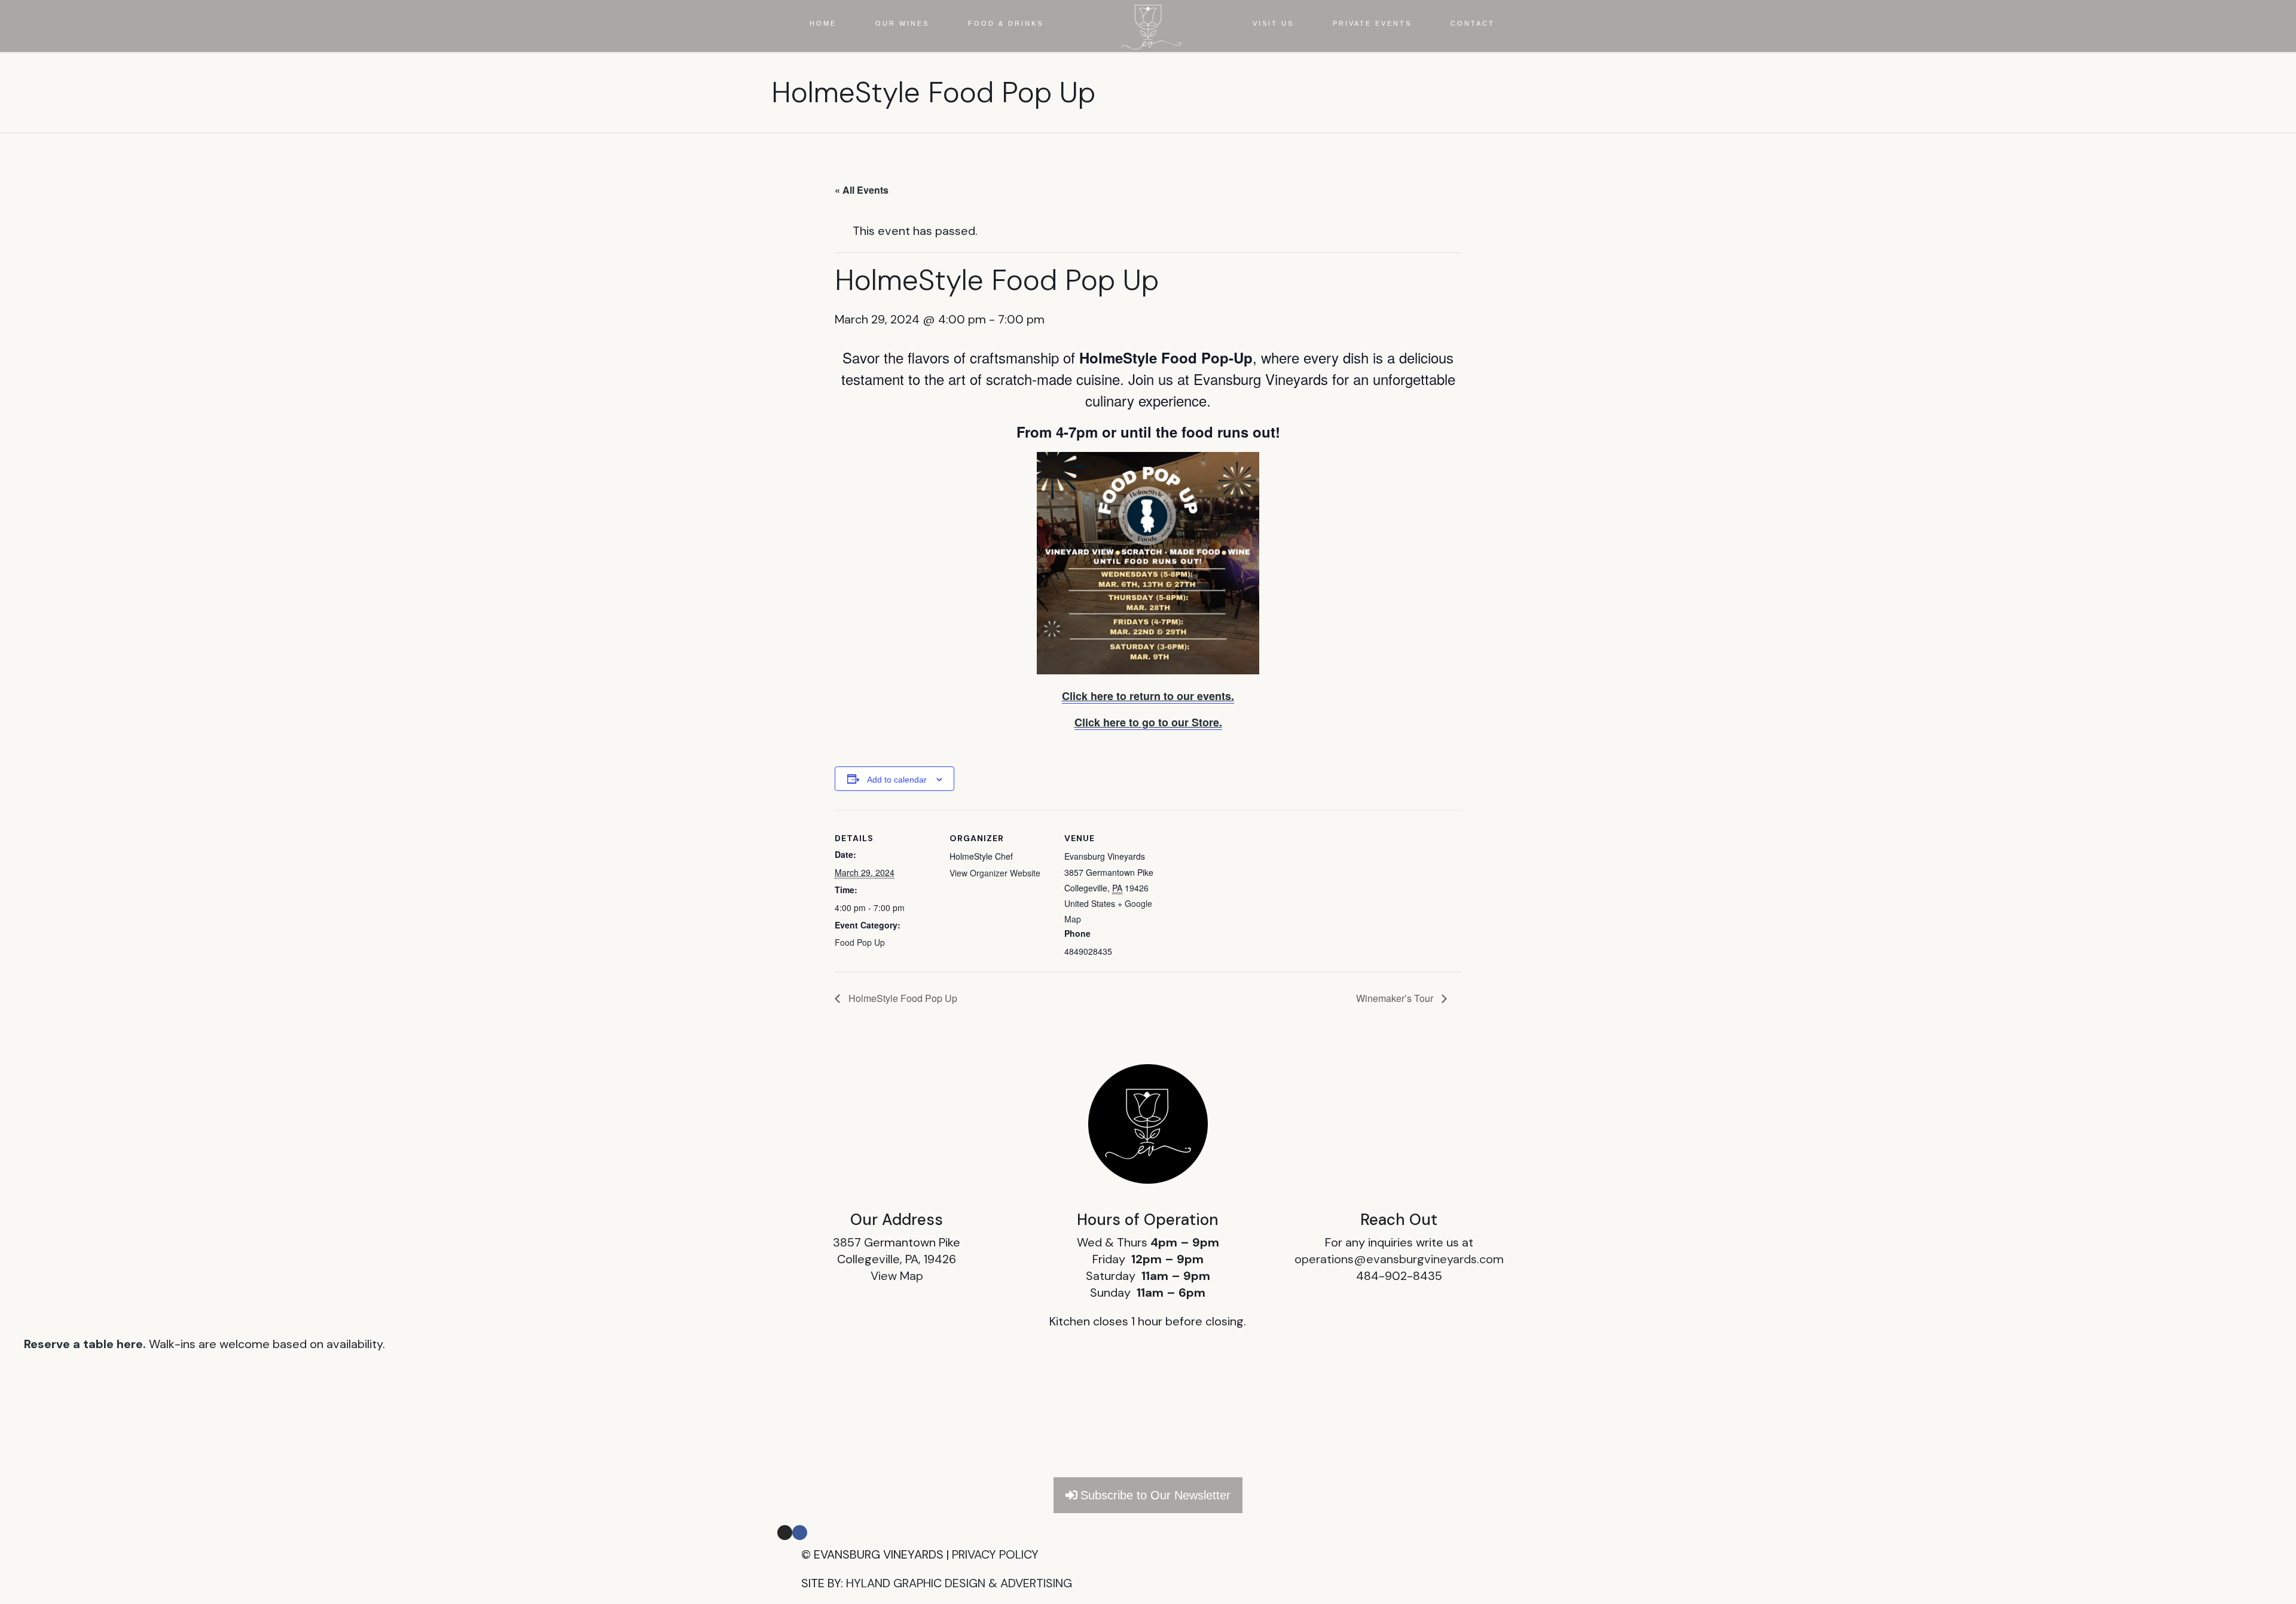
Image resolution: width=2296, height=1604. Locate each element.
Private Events (1372, 23)
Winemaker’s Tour (1396, 998)
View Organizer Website (995, 873)
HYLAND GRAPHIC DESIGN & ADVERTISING (959, 1583)
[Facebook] (800, 1533)
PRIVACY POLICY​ (995, 1554)
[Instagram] (785, 1533)
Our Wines (902, 23)
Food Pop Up (860, 942)
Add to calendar (897, 780)
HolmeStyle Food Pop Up (902, 998)
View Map (897, 1276)
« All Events (862, 190)
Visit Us (1273, 23)
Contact (1473, 23)
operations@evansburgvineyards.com (1399, 1259)
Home (823, 23)
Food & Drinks (1006, 23)
